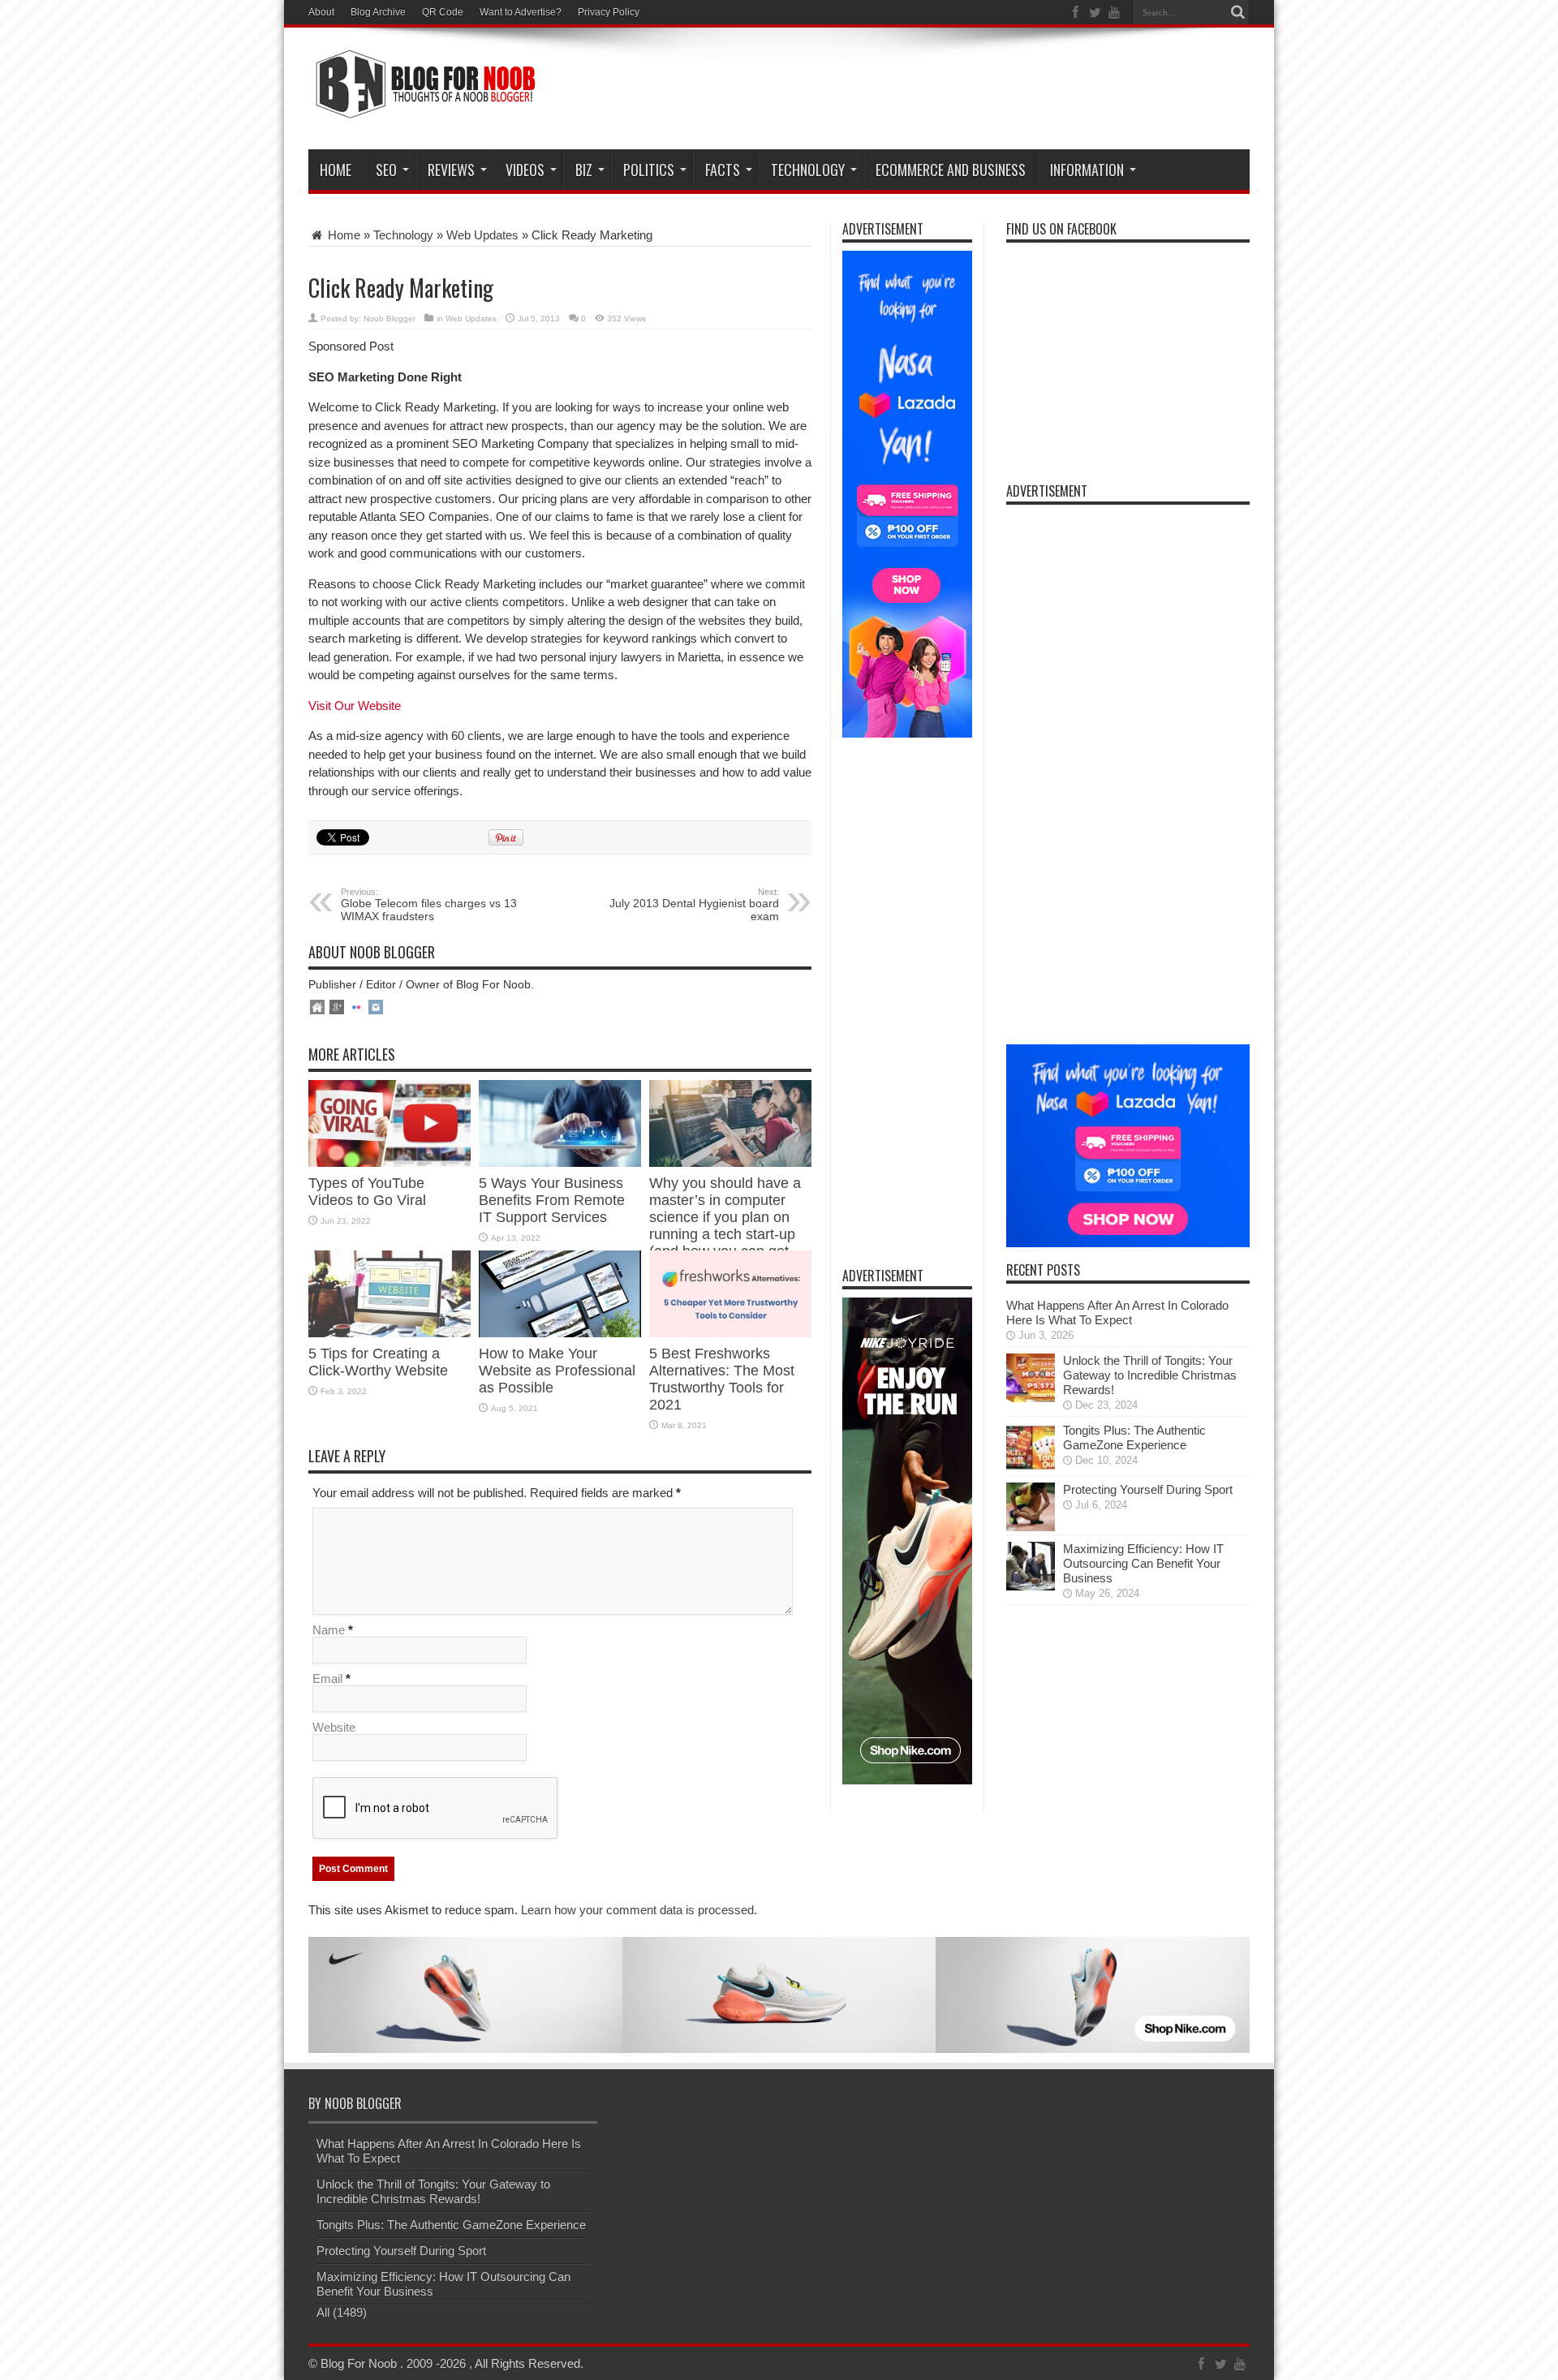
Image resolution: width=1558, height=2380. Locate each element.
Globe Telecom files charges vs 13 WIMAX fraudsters (429, 905)
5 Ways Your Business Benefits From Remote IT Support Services (552, 1200)
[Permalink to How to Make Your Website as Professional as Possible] (560, 1333)
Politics (649, 170)
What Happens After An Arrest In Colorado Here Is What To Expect (1117, 1313)
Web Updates (482, 235)
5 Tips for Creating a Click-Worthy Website (378, 1362)
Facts (723, 170)
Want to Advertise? (521, 12)
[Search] (1237, 12)
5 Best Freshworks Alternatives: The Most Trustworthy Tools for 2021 (722, 1379)
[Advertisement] (954, 91)
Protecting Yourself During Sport (1148, 1489)
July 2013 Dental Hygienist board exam (694, 905)
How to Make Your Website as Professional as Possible (557, 1371)
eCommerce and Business (951, 170)
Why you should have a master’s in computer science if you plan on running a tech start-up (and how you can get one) (725, 1226)
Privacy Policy (609, 12)
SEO (386, 170)
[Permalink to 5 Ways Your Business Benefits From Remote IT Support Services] (560, 1162)
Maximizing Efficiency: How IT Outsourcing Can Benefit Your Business (1143, 1563)
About (321, 12)
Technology (808, 170)
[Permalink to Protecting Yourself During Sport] (1031, 1527)
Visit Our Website (355, 706)
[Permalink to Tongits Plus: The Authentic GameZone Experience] (1031, 1468)
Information (1087, 170)
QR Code (443, 12)
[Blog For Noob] (422, 109)
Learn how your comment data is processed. (639, 1910)
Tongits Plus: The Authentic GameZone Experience (1134, 1437)
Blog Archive (378, 12)
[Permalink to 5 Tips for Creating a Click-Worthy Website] (389, 1333)
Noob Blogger (389, 318)
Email (327, 1678)
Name (329, 1630)
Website (334, 1727)
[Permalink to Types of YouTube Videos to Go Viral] (389, 1162)
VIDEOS (525, 170)
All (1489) (342, 2312)
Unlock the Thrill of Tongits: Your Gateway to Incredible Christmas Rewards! (1150, 1375)
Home (336, 170)
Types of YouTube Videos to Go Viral (367, 1192)
